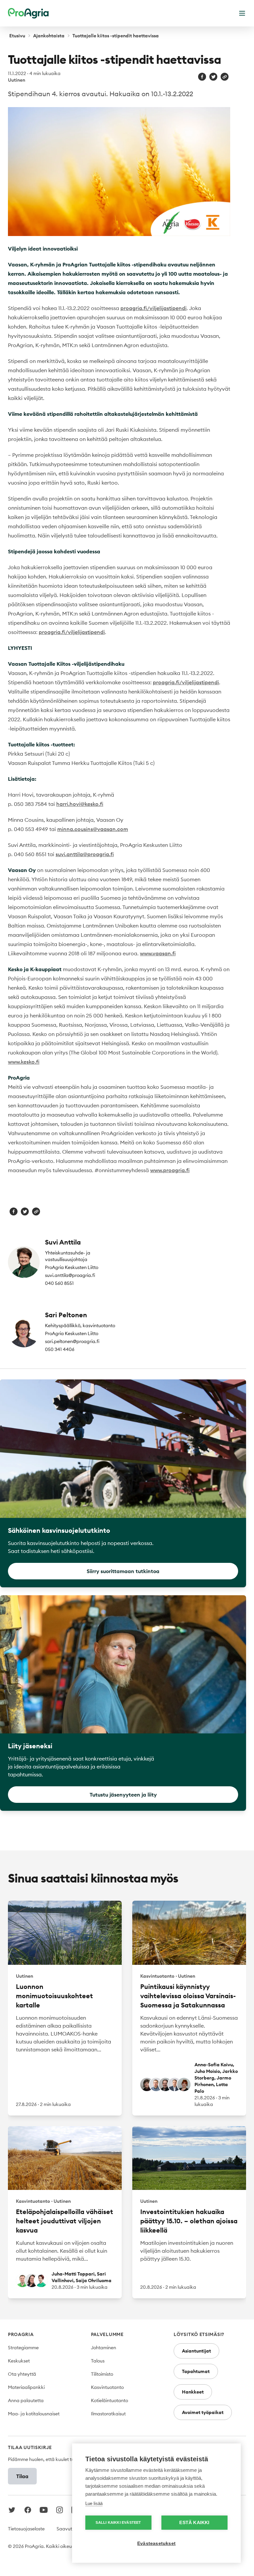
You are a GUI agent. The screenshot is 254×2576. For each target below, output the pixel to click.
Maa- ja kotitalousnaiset (34, 2414)
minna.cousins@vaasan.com (93, 829)
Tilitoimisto (102, 2374)
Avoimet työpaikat (203, 2412)
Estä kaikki (194, 2523)
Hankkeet (193, 2392)
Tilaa (22, 2476)
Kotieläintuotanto (109, 2400)
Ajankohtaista (49, 36)
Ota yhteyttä (22, 2374)
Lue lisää (94, 2503)
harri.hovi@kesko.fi (80, 804)
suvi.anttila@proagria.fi (85, 854)
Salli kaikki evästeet (118, 2522)
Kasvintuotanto (107, 2387)
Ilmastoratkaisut (108, 2414)
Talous (98, 2361)
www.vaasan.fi (158, 953)
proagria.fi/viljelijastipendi (153, 308)
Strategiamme (23, 2348)
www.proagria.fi (170, 1170)
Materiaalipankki (26, 2387)
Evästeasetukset (156, 2543)
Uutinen (17, 80)
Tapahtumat (196, 2371)
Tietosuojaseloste (26, 2529)
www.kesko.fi (24, 1062)
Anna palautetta (26, 2400)
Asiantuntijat (196, 2351)
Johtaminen (104, 2348)
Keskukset (19, 2361)
